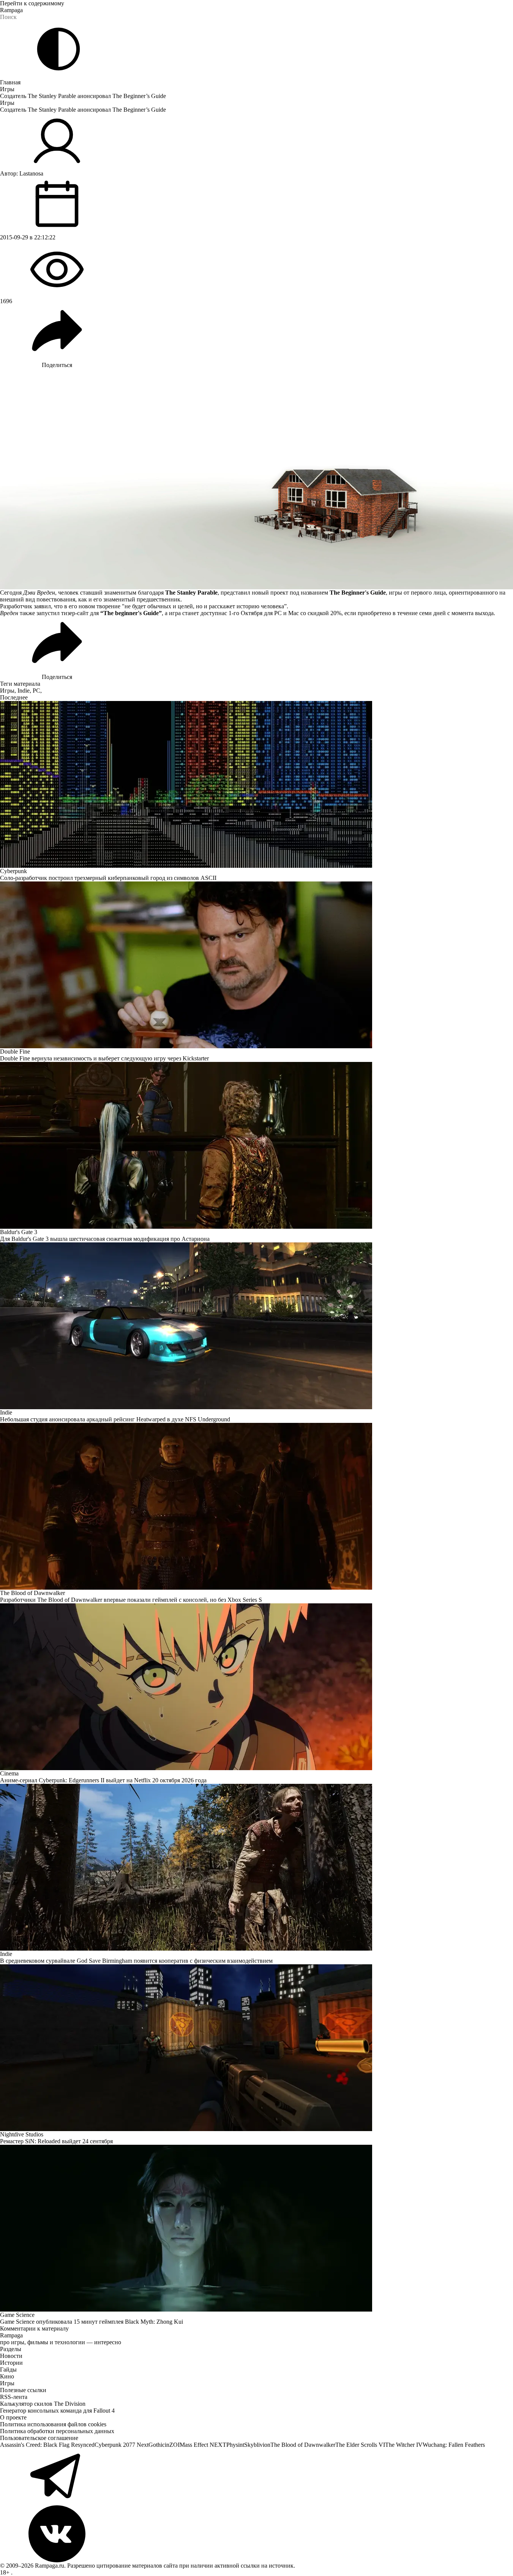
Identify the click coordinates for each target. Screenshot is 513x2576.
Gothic (157, 2445)
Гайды (8, 2370)
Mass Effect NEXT (203, 2445)
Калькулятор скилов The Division (43, 2404)
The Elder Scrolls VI (360, 2445)
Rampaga (11, 10)
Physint (235, 2445)
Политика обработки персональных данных (57, 2431)
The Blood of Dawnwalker (303, 2445)
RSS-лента (14, 2397)
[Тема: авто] (58, 49)
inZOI (172, 2445)
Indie (24, 691)
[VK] (256, 2534)
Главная (10, 82)
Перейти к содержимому (32, 3)
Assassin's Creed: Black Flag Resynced (47, 2445)
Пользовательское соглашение (39, 2438)
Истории (11, 2363)
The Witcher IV (404, 2445)
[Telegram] (256, 2477)
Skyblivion (257, 2445)
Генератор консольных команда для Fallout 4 (57, 2411)
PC (36, 691)
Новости (11, 2356)
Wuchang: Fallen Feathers (454, 2445)
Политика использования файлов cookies (53, 2424)
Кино (7, 2376)
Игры (7, 89)
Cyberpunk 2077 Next (122, 2445)
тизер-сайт (75, 613)
